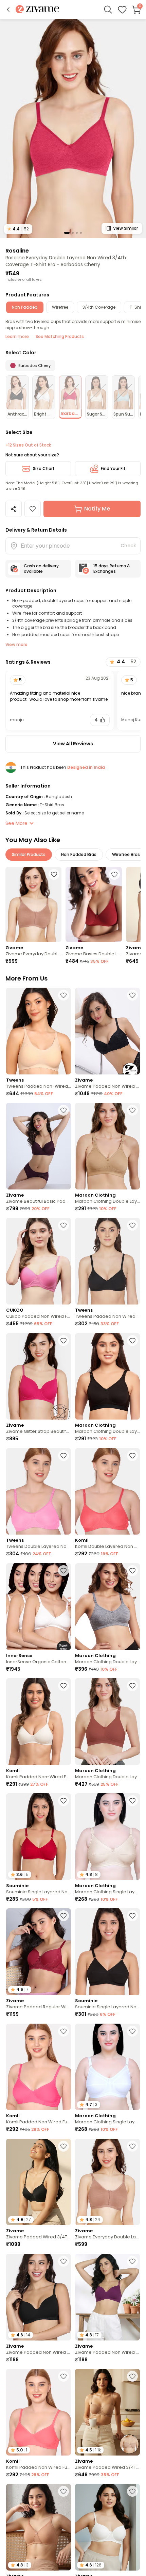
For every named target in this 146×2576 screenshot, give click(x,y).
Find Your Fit (113, 468)
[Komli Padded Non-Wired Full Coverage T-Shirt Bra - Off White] (39, 1722)
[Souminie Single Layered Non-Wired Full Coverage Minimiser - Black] (107, 1952)
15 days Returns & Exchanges (112, 569)
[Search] (108, 10)
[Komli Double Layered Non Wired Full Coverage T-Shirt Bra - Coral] (107, 1492)
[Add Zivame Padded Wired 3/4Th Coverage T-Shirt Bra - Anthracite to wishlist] (63, 2146)
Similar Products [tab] (29, 854)
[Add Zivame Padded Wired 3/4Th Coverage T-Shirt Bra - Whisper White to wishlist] (132, 2491)
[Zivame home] (38, 10)
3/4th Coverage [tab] (99, 307)
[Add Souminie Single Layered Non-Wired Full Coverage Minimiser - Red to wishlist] (63, 1801)
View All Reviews (73, 744)
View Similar (125, 228)
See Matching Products (60, 336)
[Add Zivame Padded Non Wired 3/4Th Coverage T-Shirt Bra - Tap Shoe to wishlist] (63, 2261)
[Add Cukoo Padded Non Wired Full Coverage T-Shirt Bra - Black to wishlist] (63, 1225)
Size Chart (44, 468)
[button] (8, 10)
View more (16, 644)
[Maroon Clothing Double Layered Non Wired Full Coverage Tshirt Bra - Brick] (107, 1722)
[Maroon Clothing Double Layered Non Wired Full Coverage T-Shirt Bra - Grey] (107, 1607)
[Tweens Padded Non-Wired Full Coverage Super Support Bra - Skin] (39, 1031)
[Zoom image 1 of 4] (73, 128)
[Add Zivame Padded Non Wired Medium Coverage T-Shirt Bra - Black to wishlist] (132, 995)
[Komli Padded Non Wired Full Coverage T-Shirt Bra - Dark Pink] (39, 2067)
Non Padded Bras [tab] (79, 854)
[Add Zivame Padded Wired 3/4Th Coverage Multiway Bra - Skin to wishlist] (132, 2376)
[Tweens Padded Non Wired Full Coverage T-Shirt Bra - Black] (107, 1261)
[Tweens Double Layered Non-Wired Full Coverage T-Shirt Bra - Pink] (39, 1492)
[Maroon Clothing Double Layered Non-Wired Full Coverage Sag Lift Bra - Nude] (107, 1146)
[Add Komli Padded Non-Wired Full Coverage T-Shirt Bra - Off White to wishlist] (63, 1686)
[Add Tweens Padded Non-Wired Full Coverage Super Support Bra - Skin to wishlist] (63, 995)
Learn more (17, 336)
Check (128, 546)
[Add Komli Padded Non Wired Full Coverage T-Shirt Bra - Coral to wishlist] (63, 2376)
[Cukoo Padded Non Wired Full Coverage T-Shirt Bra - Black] (39, 1261)
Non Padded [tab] (25, 307)
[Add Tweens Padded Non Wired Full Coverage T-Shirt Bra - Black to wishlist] (132, 1225)
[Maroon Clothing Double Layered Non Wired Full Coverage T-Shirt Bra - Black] (107, 1376)
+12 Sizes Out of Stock (28, 445)
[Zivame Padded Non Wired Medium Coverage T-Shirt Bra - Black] (107, 1031)
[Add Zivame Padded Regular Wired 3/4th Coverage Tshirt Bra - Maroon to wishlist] (63, 1916)
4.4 (18, 229)
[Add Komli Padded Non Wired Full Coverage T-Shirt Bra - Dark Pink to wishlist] (63, 2031)
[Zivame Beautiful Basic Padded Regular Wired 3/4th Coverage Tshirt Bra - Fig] (39, 1146)
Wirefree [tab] (60, 307)
